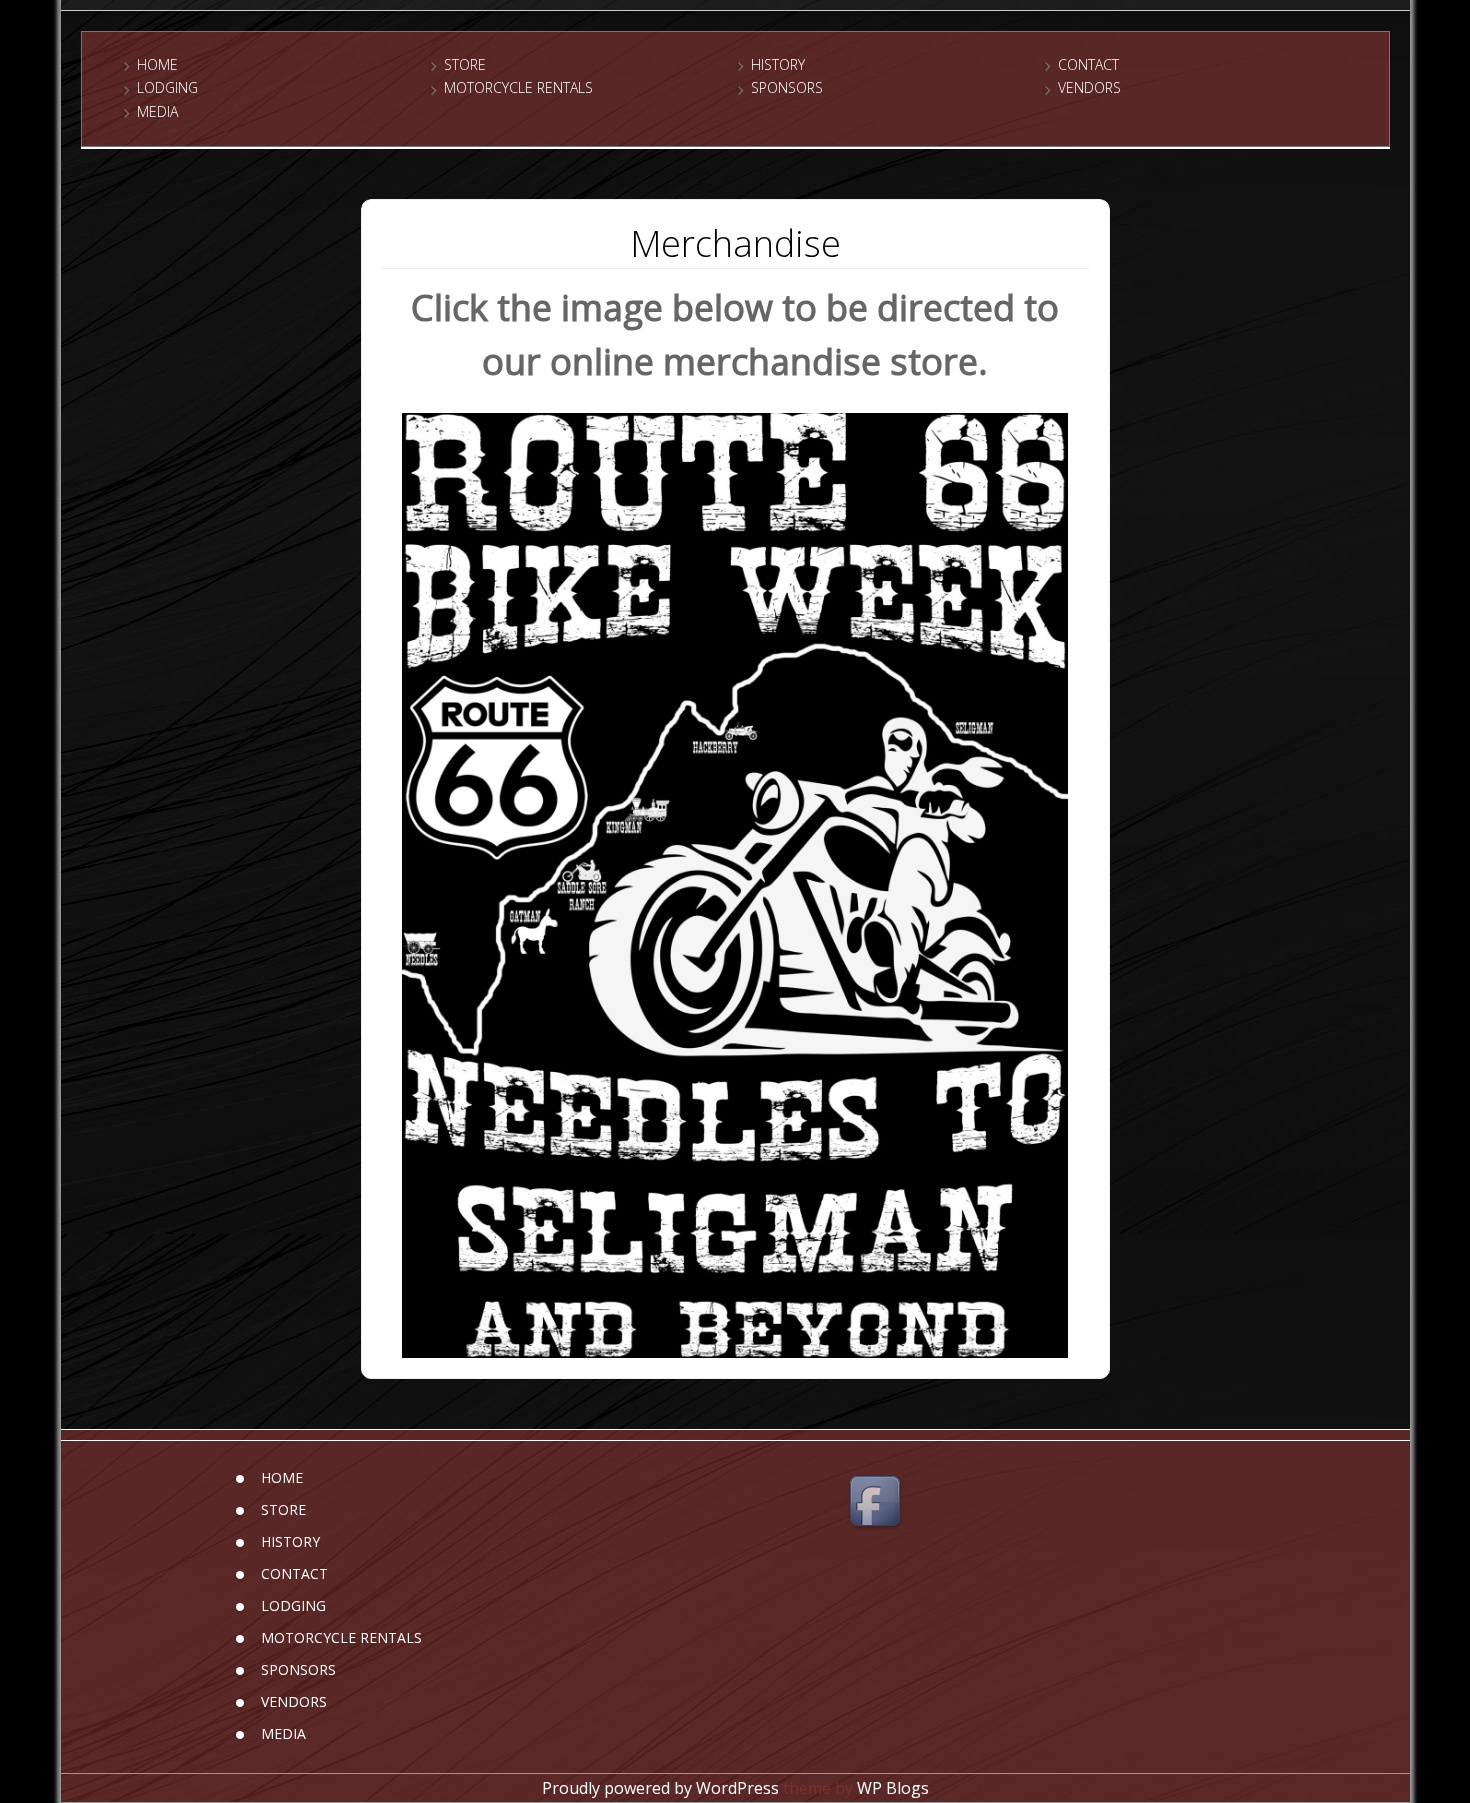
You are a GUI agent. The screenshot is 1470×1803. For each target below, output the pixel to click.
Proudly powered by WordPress (660, 1788)
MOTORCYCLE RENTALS (518, 87)
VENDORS (1089, 87)
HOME (157, 64)
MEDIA (157, 111)
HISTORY (778, 64)
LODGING (167, 87)
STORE (465, 64)
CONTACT (1088, 64)
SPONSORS (787, 87)
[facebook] (878, 1504)
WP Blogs (893, 1788)
